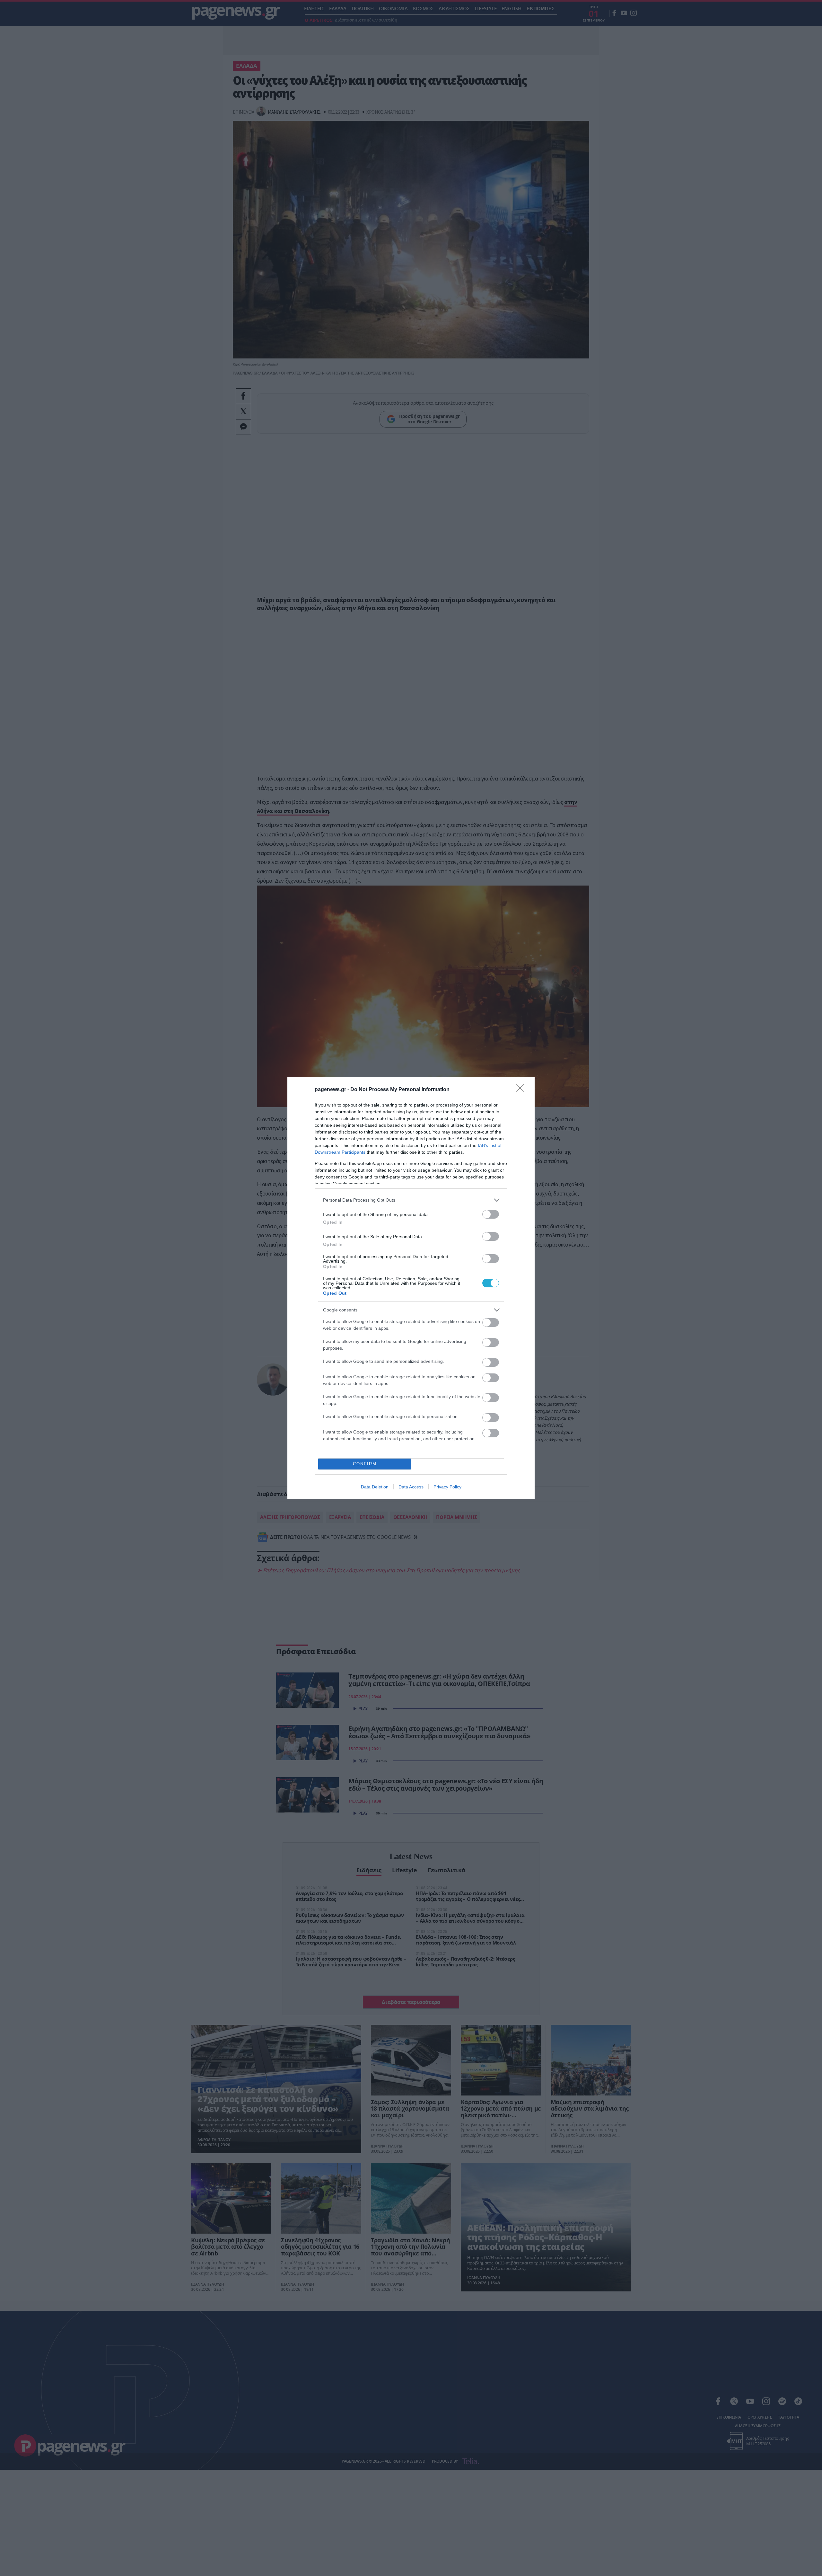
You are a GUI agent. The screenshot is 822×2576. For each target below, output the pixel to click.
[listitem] (411, 1200)
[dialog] (411, 1288)
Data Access (411, 1487)
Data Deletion (375, 1487)
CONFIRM (365, 1464)
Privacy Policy (447, 1487)
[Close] (522, 1090)
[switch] (491, 1214)
